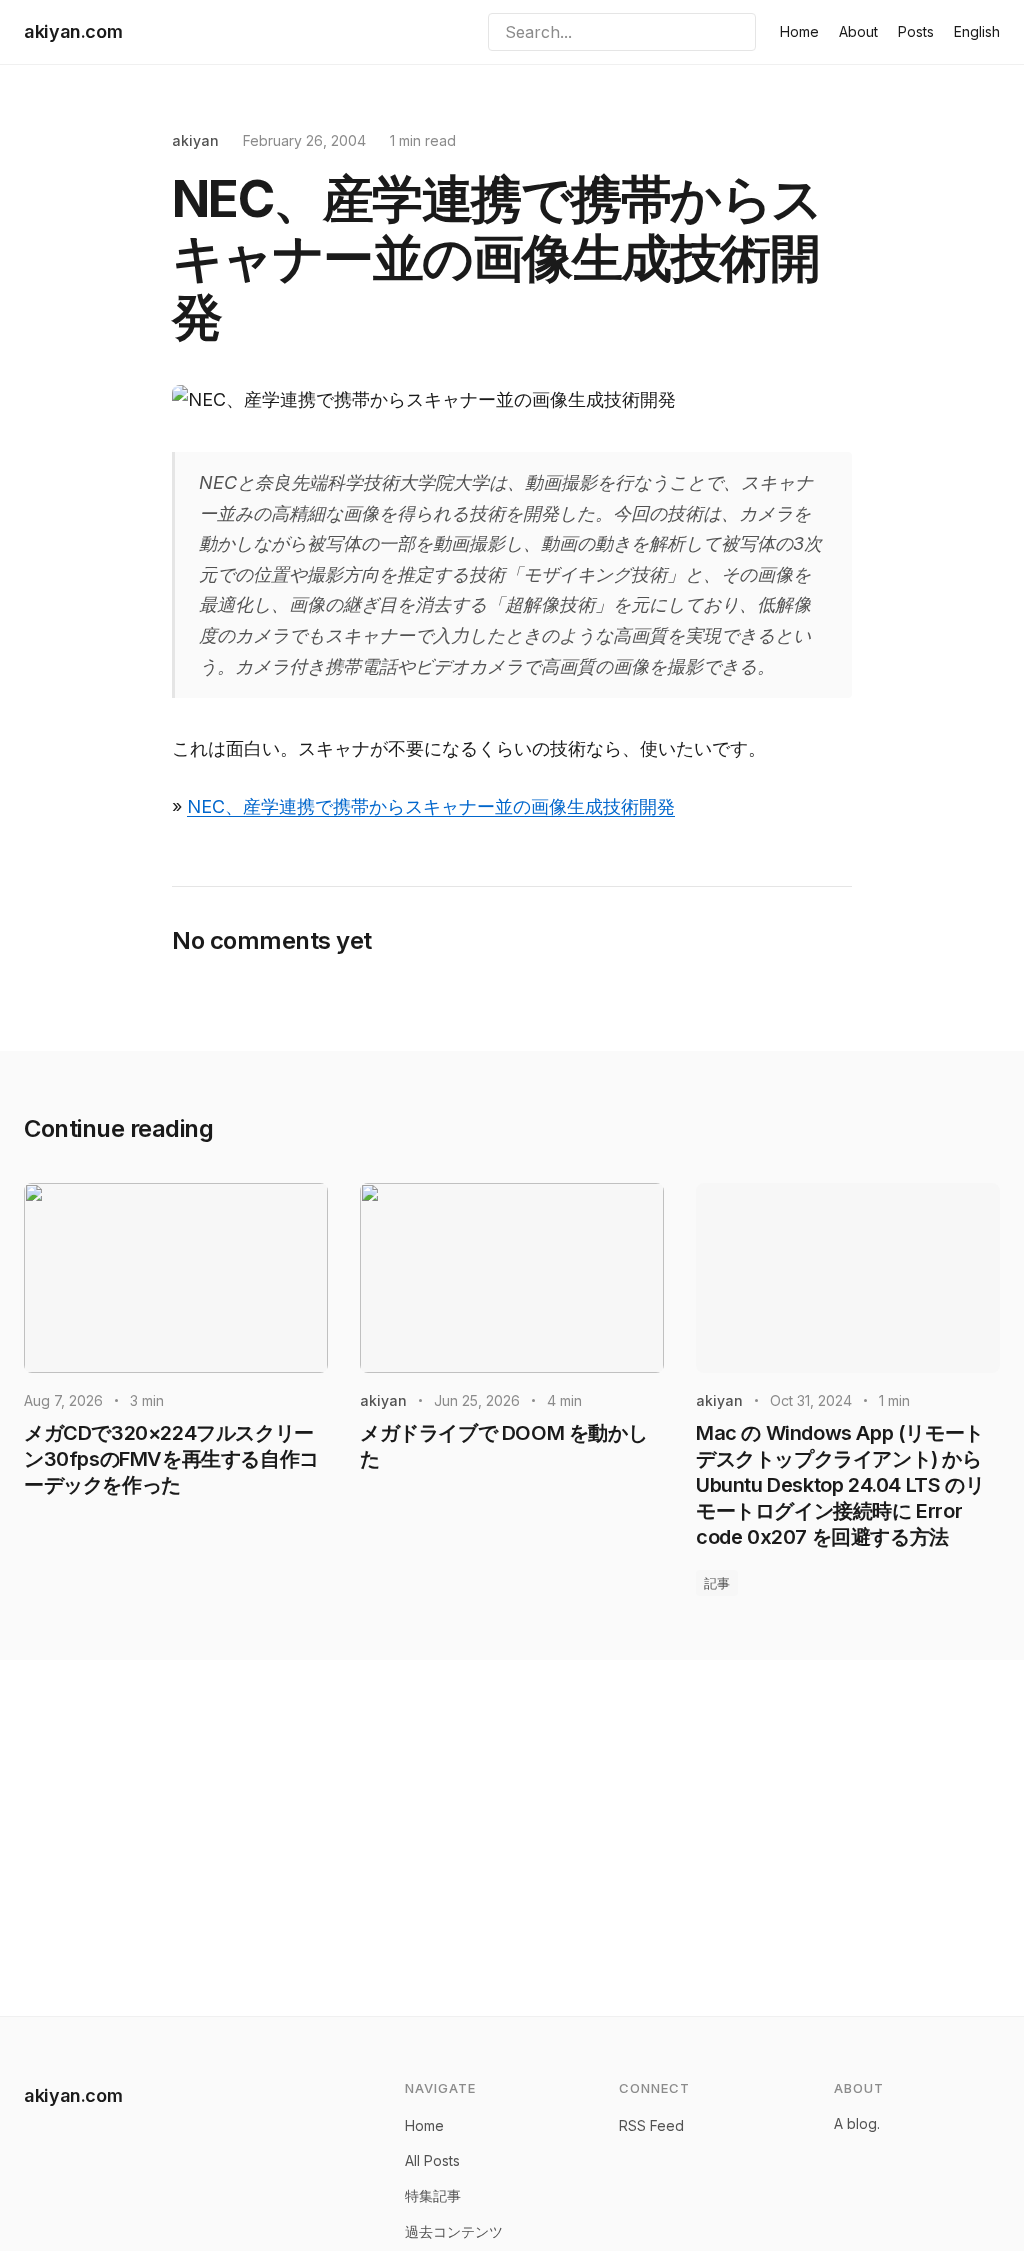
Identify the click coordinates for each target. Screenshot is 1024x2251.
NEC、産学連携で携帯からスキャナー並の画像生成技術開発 (431, 806)
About (858, 31)
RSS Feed (651, 2125)
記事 (717, 1583)
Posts (916, 31)
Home (799, 31)
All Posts (432, 2160)
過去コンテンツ (454, 2231)
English (977, 31)
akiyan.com (73, 31)
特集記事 (433, 2195)
